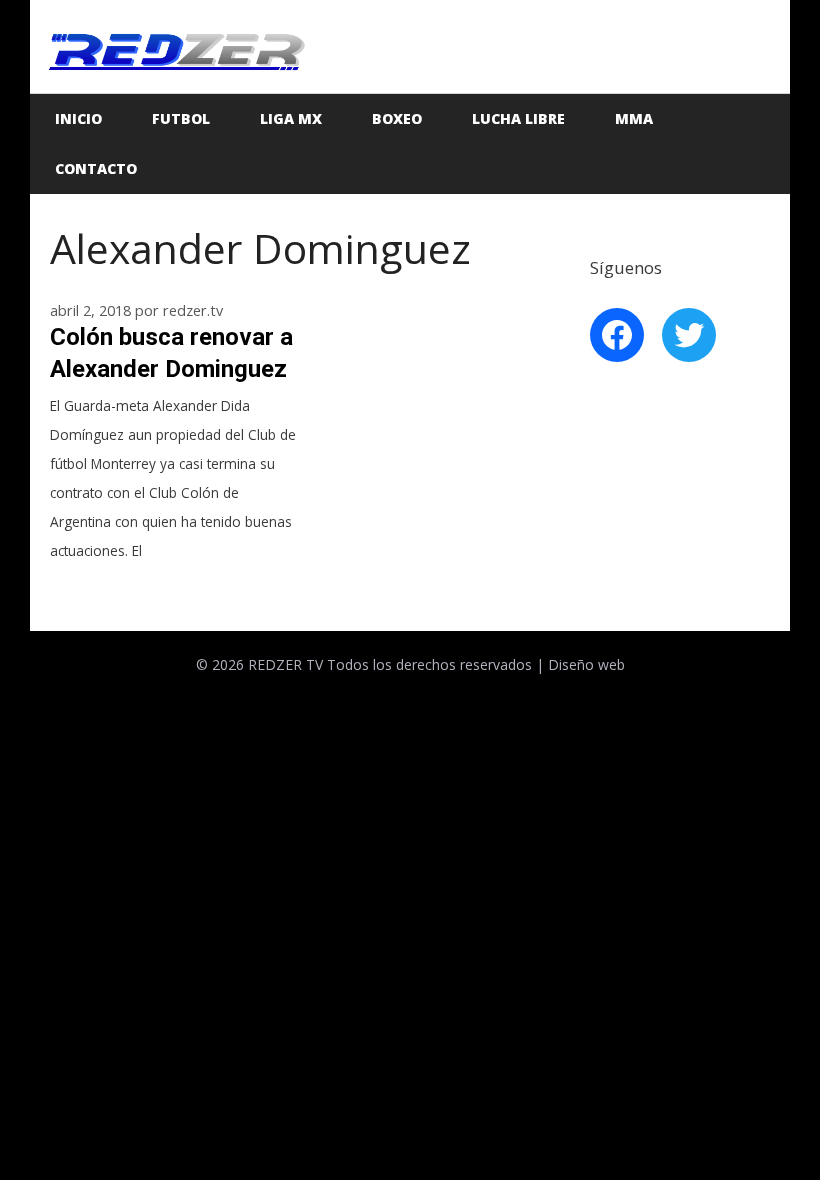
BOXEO (397, 118)
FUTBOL (181, 118)
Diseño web (586, 664)
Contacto (96, 168)
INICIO (78, 118)
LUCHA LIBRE (518, 118)
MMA (634, 118)
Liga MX (291, 118)
